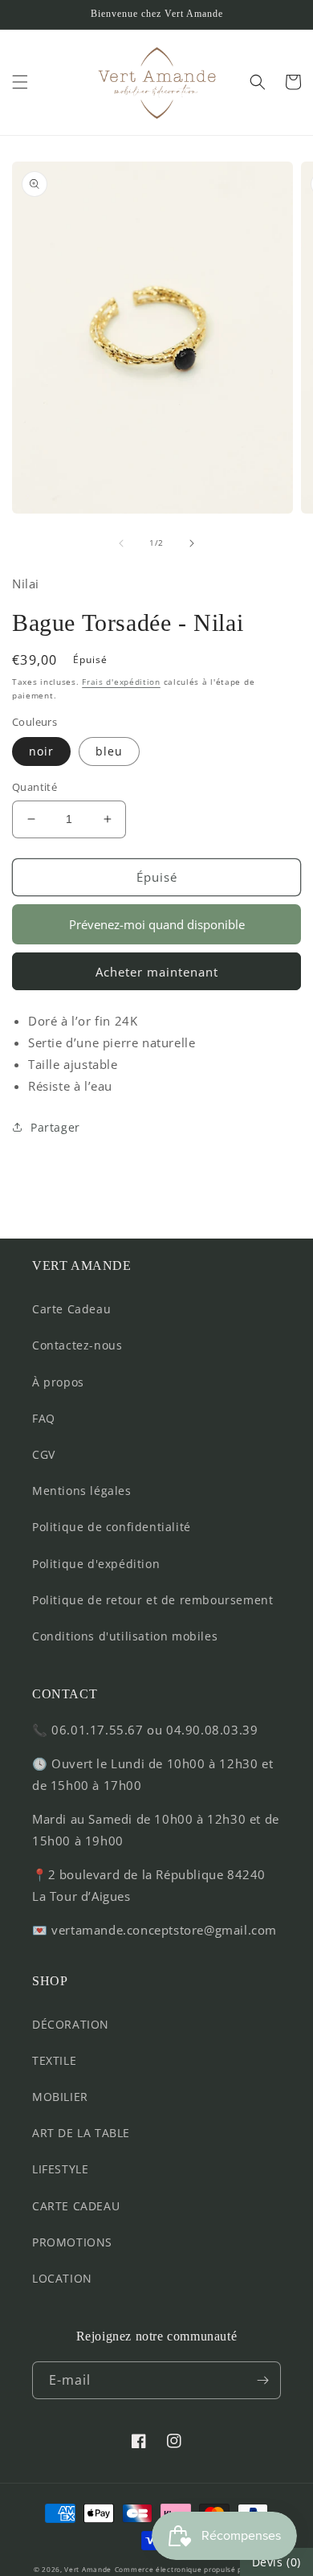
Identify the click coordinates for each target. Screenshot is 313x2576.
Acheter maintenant (157, 972)
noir (41, 751)
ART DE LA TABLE (81, 2133)
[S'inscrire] (262, 2380)
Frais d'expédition (121, 682)
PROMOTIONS (72, 2242)
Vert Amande (88, 2569)
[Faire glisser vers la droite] (192, 543)
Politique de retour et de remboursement (152, 1600)
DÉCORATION (71, 2024)
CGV (44, 1454)
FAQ (44, 1418)
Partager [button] (55, 1127)
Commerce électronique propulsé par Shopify (197, 2569)
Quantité (35, 787)
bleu (109, 751)
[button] (20, 82)
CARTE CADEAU (76, 2206)
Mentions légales (82, 1491)
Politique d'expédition (96, 1564)
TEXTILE (54, 2060)
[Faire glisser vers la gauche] (121, 543)
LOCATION (62, 2278)
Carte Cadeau (71, 1309)
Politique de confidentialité (112, 1527)
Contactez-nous (77, 1345)
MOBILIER (60, 2097)
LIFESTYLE (60, 2169)
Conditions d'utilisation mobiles (125, 1636)
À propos (58, 1382)
